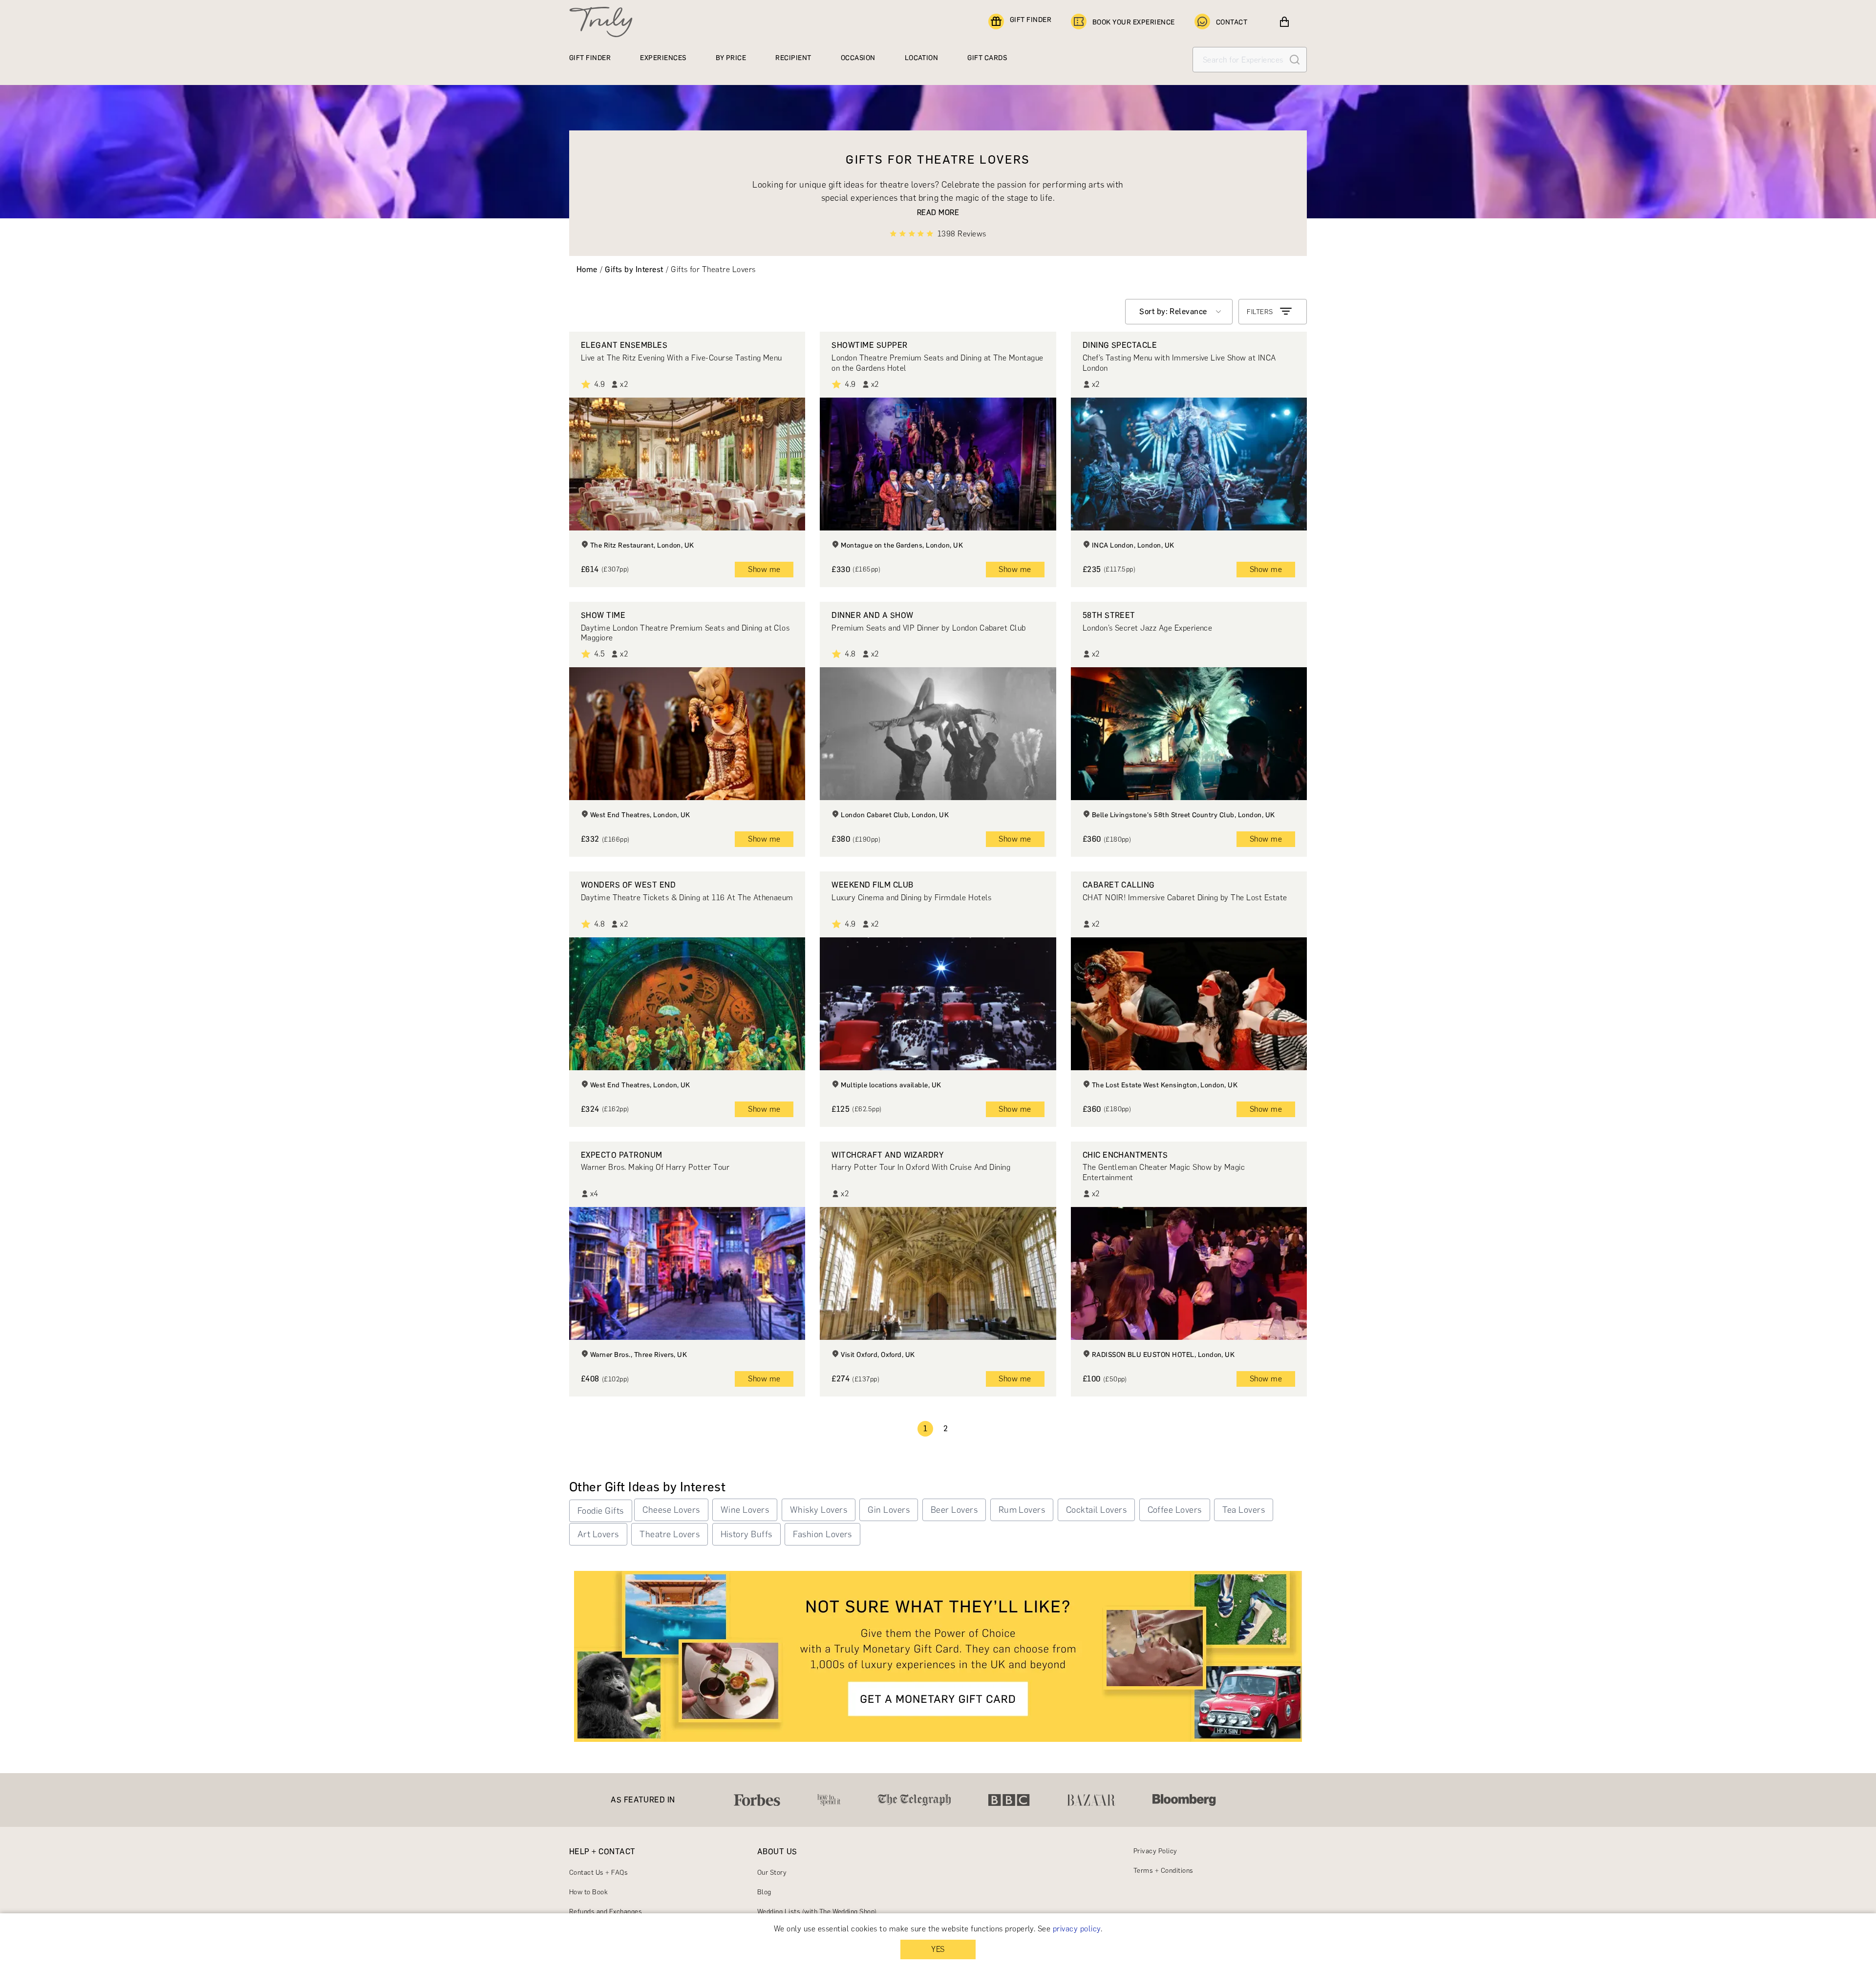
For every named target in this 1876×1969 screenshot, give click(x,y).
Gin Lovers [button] (889, 1510)
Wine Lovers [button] (745, 1510)
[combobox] (1179, 312)
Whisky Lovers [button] (819, 1510)
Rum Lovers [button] (1022, 1510)
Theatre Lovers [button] (670, 1534)
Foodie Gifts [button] (601, 1511)
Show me (764, 569)
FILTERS (1260, 312)
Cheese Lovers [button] (671, 1510)
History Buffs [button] (746, 1534)
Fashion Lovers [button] (822, 1534)
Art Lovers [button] (598, 1534)
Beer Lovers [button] (954, 1510)
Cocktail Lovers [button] (1096, 1510)
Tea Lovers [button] (1244, 1510)
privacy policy (1077, 1929)
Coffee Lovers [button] (1175, 1510)
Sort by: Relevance (1173, 311)
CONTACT (1232, 22)
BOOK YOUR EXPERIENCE (1134, 22)
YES (938, 1949)
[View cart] (1284, 22)
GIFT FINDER (1031, 20)
